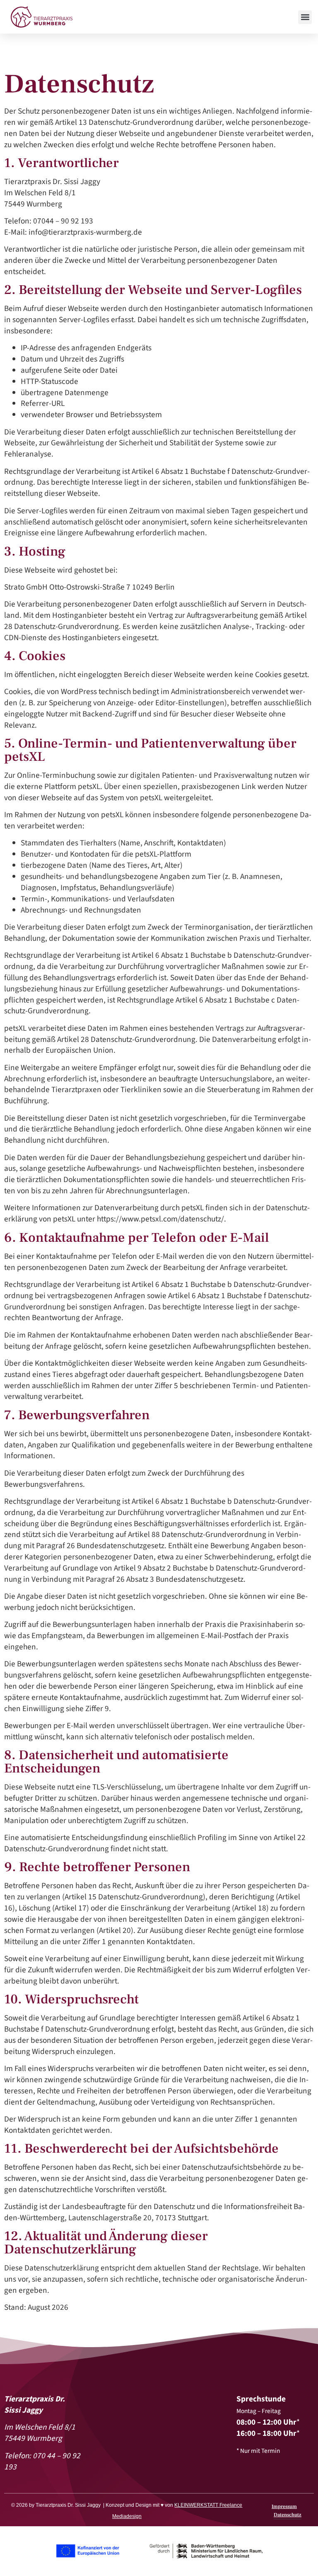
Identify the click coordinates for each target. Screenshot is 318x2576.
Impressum (284, 2507)
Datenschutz (288, 2515)
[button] (305, 17)
